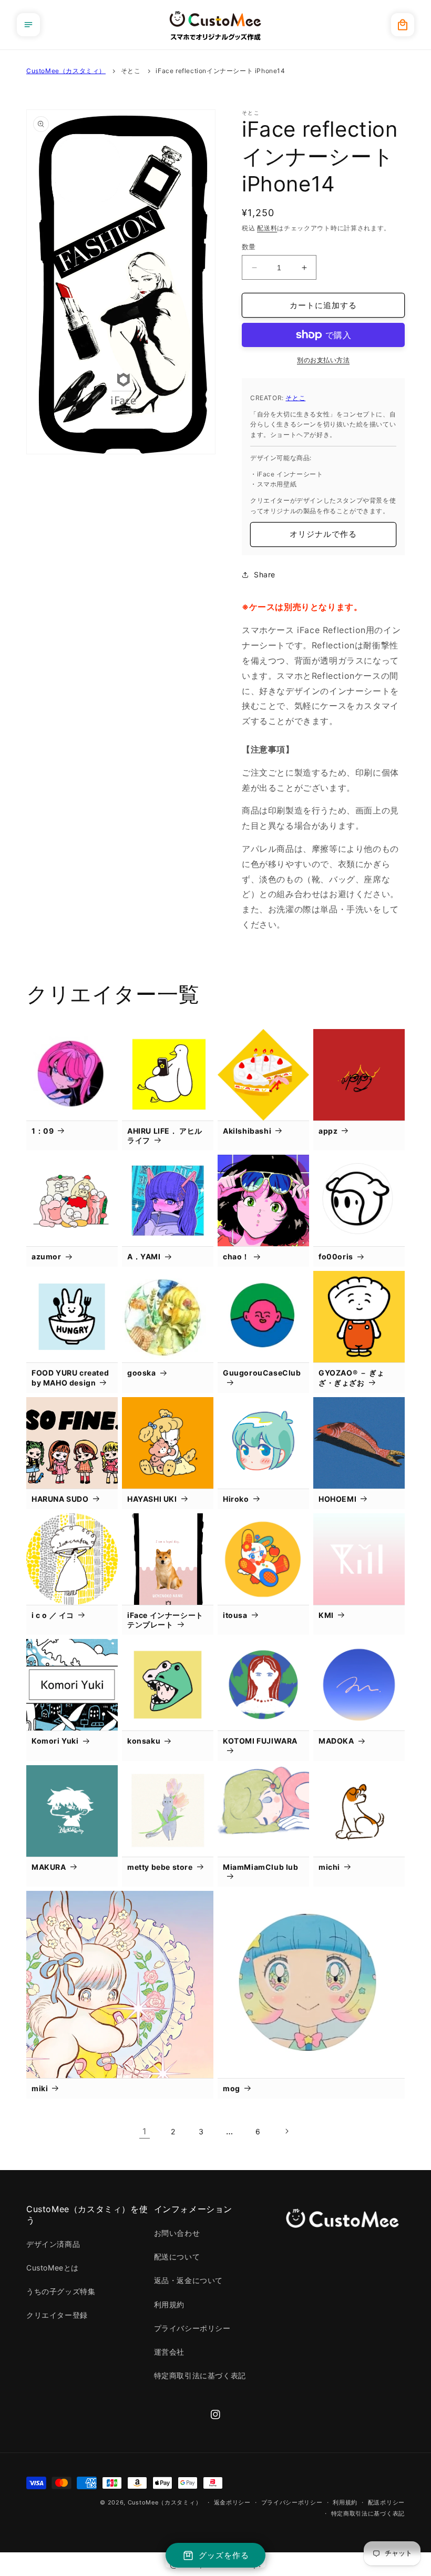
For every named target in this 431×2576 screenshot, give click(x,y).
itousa (235, 1615)
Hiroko (236, 1499)
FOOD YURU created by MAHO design (70, 1377)
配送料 (267, 228)
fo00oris (336, 1256)
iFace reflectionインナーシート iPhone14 (220, 71)
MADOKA (336, 1741)
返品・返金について (188, 2280)
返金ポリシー (232, 2502)
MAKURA (49, 1867)
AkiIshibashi (247, 1131)
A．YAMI (144, 1256)
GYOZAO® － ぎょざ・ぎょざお (351, 1377)
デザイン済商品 (53, 2244)
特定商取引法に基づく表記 (200, 2375)
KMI (326, 1615)
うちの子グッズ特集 (61, 2291)
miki (40, 2088)
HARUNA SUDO (60, 1499)
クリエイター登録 (57, 2315)
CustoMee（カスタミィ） (66, 71)
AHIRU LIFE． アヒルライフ (165, 1136)
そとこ (131, 71)
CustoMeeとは (53, 2268)
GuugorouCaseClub (262, 1373)
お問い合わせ (177, 2233)
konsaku (144, 1741)
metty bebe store (160, 1867)
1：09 (43, 1131)
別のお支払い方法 (323, 360)
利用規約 (169, 2304)
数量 (249, 247)
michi (329, 1867)
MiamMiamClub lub (261, 1867)
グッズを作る (224, 2555)
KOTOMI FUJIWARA (260, 1741)
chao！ (236, 1256)
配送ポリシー (386, 2502)
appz (328, 1131)
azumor (47, 1256)
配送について (177, 2257)
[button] (28, 25)
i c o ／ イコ (53, 1615)
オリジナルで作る (323, 534)
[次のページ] (286, 2131)
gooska (142, 1373)
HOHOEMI (337, 1499)
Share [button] (265, 574)
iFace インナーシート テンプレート (165, 1620)
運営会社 (169, 2352)
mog (232, 2088)
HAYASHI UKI (152, 1499)
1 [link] (145, 2131)
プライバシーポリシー (192, 2328)
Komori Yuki (55, 1741)
